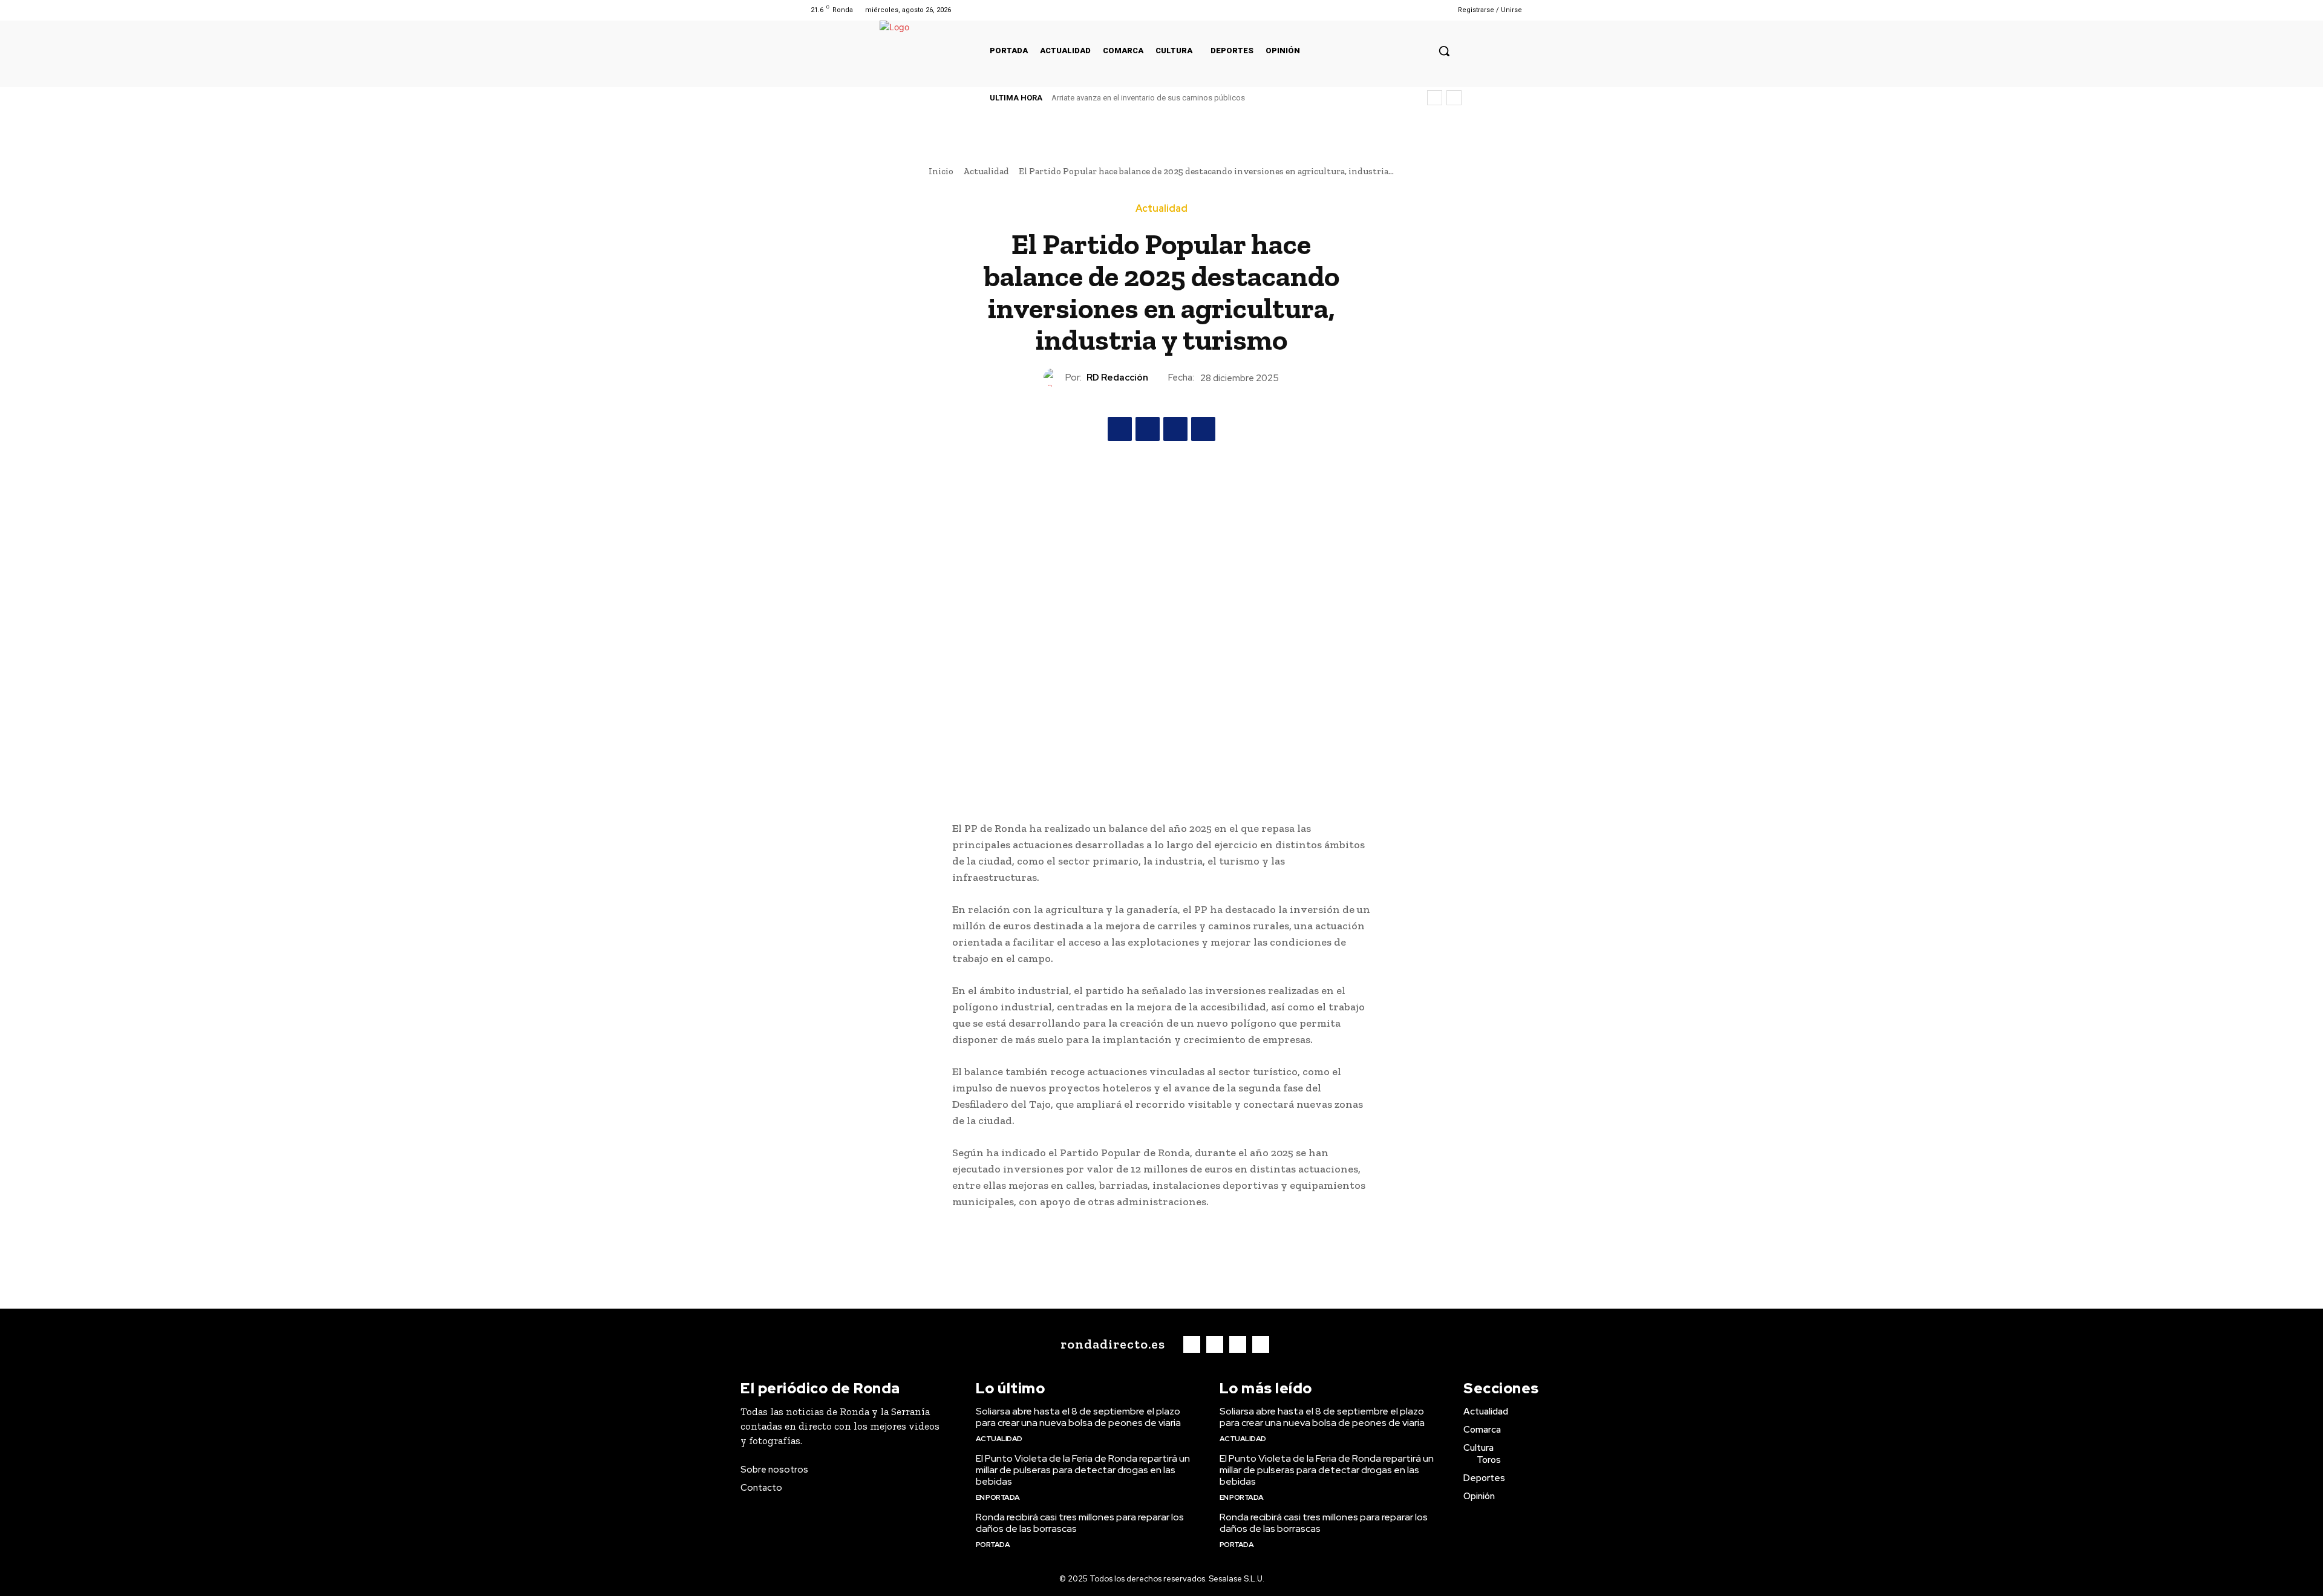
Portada (993, 1545)
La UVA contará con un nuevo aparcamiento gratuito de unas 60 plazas (1178, 98)
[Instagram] (1392, 10)
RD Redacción (1117, 378)
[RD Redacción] (1054, 378)
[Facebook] (1377, 10)
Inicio (941, 171)
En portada (998, 1497)
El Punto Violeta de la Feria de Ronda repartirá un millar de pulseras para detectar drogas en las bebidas (1083, 1470)
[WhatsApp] (1203, 429)
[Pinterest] (1175, 429)
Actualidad (986, 171)
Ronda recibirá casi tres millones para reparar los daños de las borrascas (1080, 1523)
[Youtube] (1423, 10)
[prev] (1435, 98)
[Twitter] (1408, 10)
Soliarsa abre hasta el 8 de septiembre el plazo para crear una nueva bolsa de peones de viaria (1078, 1417)
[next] (1454, 98)
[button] (1444, 51)
